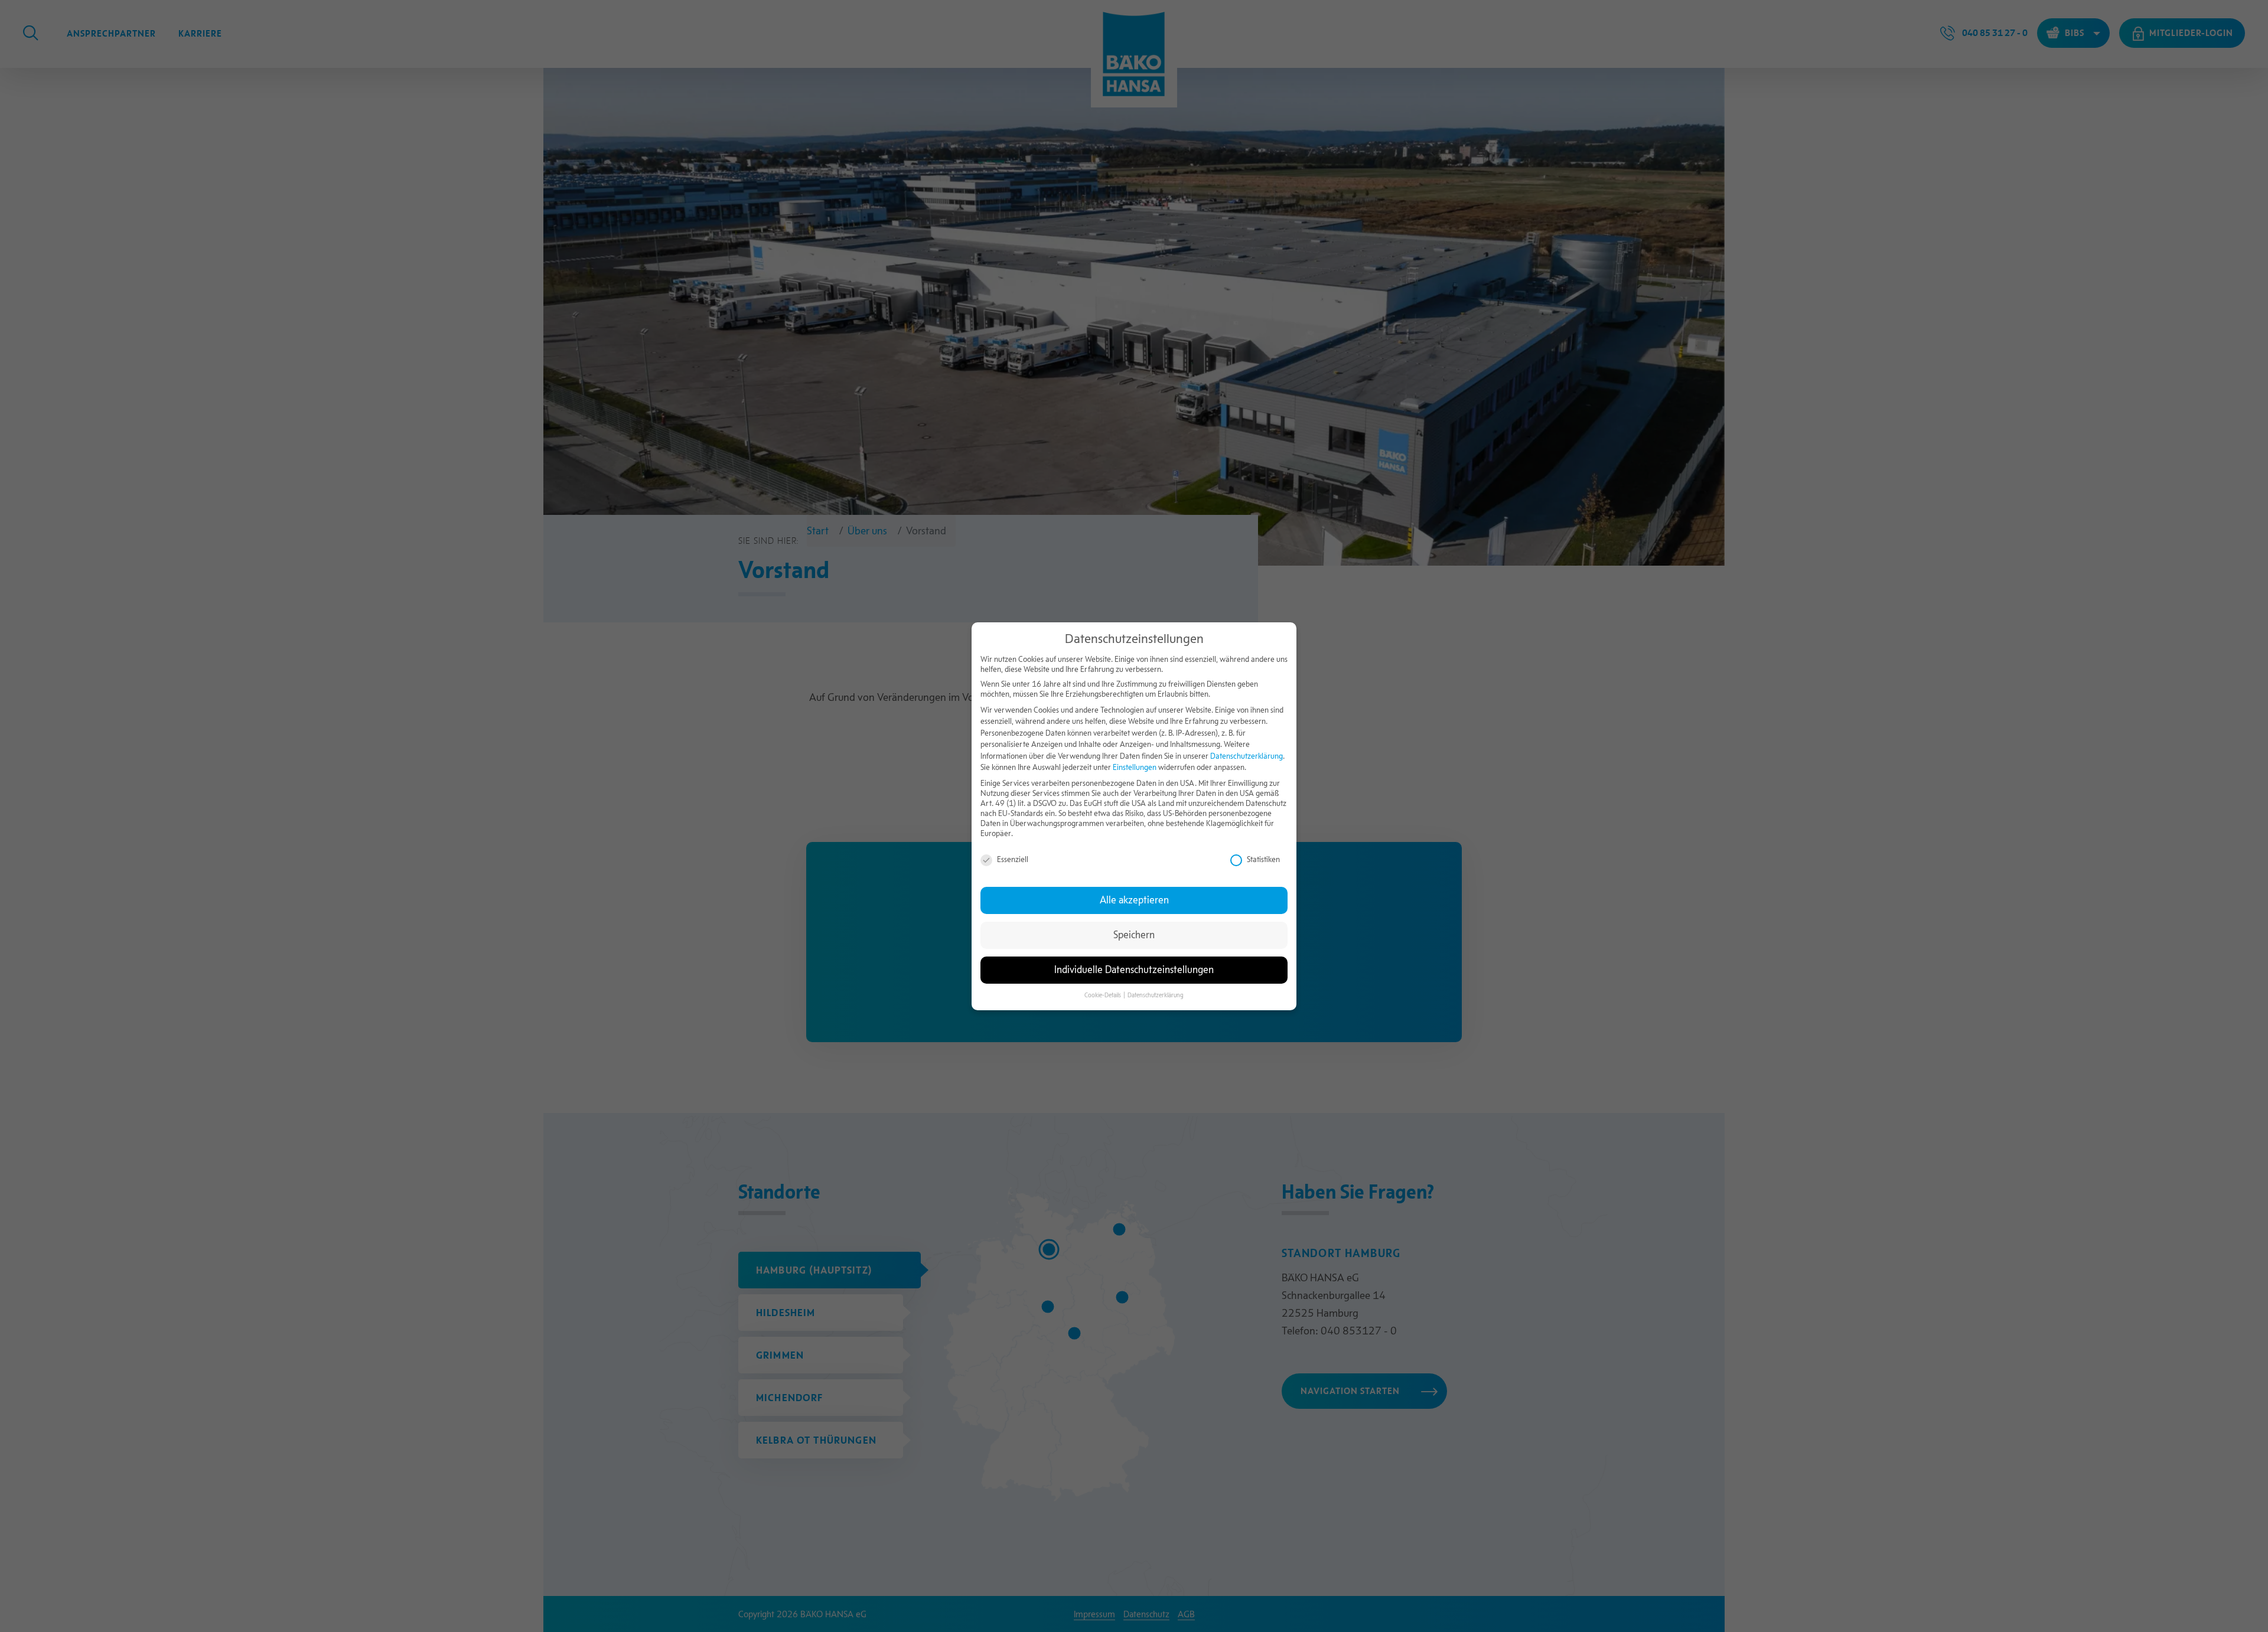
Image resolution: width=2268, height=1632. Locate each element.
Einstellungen (1135, 767)
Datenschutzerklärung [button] (1156, 995)
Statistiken (1263, 859)
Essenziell (1013, 859)
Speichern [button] (1134, 935)
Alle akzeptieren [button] (1134, 900)
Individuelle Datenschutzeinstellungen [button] (1134, 970)
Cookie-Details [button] (1103, 995)
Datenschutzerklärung (1247, 755)
